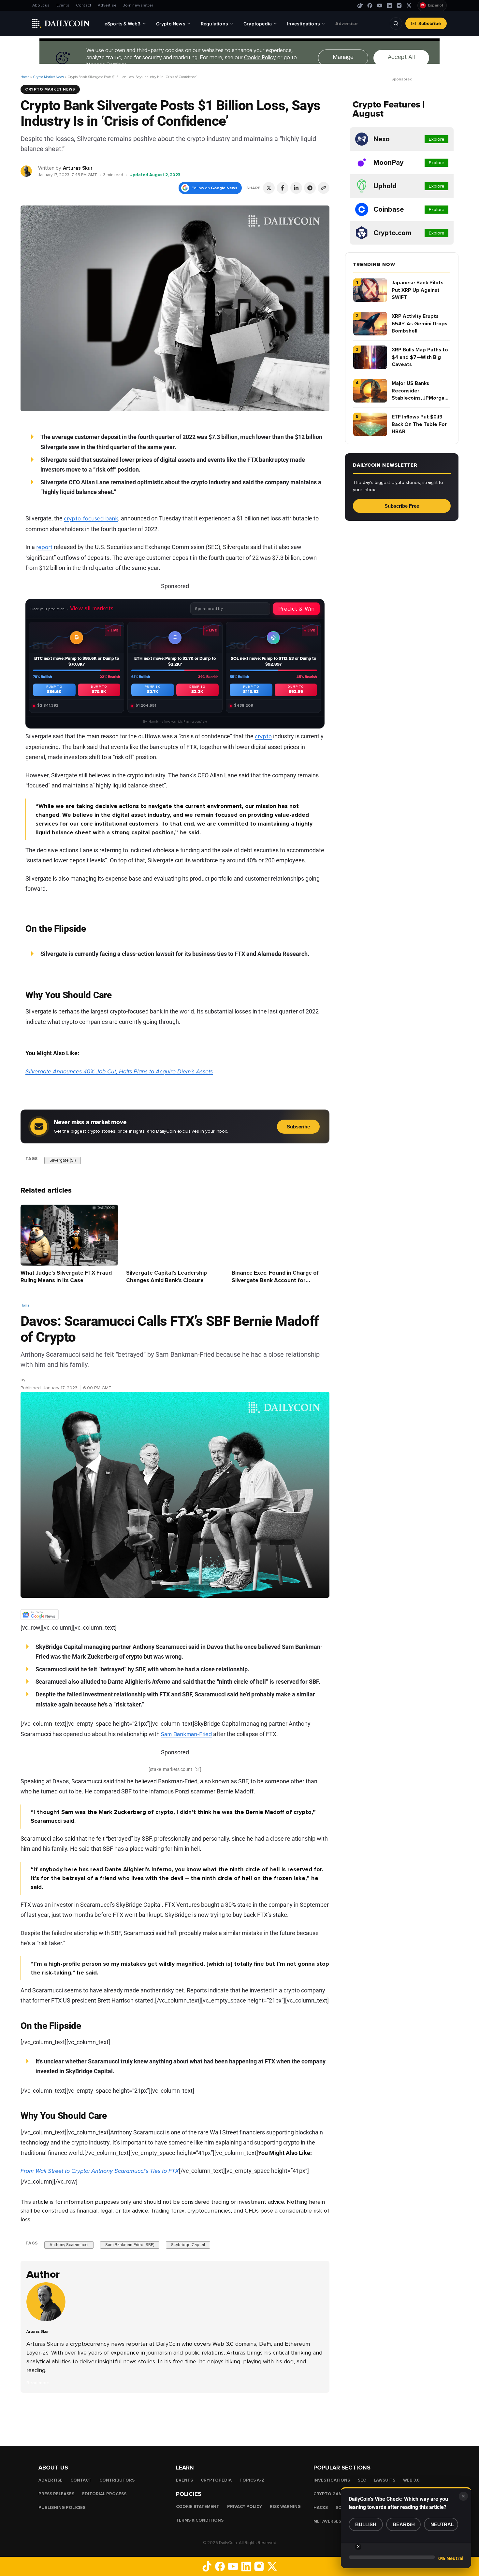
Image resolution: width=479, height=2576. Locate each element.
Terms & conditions (200, 2520)
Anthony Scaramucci (69, 2245)
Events (63, 5)
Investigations (332, 2480)
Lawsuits (385, 2480)
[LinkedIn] (389, 6)
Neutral (442, 2524)
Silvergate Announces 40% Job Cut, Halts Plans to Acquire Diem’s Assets (119, 1071)
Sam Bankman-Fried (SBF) (130, 2245)
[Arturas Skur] (27, 171)
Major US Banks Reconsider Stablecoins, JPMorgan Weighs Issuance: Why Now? (420, 391)
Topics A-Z (252, 2480)
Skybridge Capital (188, 2245)
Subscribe (430, 23)
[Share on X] (269, 188)
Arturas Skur (78, 168)
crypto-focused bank (91, 518)
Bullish (366, 2524)
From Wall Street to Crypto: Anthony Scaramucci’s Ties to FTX (100, 2171)
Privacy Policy (245, 2507)
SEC (362, 2480)
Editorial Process (104, 2494)
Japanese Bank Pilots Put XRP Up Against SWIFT (418, 290)
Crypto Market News (48, 77)
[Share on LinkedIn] (296, 188)
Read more (38, 2383)
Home (25, 77)
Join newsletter (138, 5)
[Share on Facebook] (283, 188)
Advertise (107, 5)
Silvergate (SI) (63, 1160)
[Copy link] (324, 188)
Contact (84, 5)
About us (41, 5)
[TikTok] (360, 6)
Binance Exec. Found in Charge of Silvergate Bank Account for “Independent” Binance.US (275, 1281)
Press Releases (56, 2494)
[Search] (396, 23)
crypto (263, 736)
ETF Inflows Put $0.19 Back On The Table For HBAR (419, 424)
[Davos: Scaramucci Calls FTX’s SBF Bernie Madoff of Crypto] (48, 2320)
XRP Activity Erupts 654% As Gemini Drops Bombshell (420, 324)
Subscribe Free (402, 506)
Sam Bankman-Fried (186, 1734)
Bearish (404, 2524)
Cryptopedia (216, 2480)
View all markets (92, 608)
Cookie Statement (198, 2507)
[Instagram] (399, 6)
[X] (409, 6)
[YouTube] (380, 6)
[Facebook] (370, 6)
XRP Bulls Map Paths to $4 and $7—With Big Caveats (420, 357)
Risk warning (285, 2507)
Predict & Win (296, 608)
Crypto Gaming (332, 2494)
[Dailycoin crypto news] (61, 23)
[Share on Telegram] (310, 188)
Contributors (117, 2480)
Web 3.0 (411, 2480)
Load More (175, 2419)
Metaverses (327, 2521)
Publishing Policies (62, 2508)
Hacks (321, 2508)
